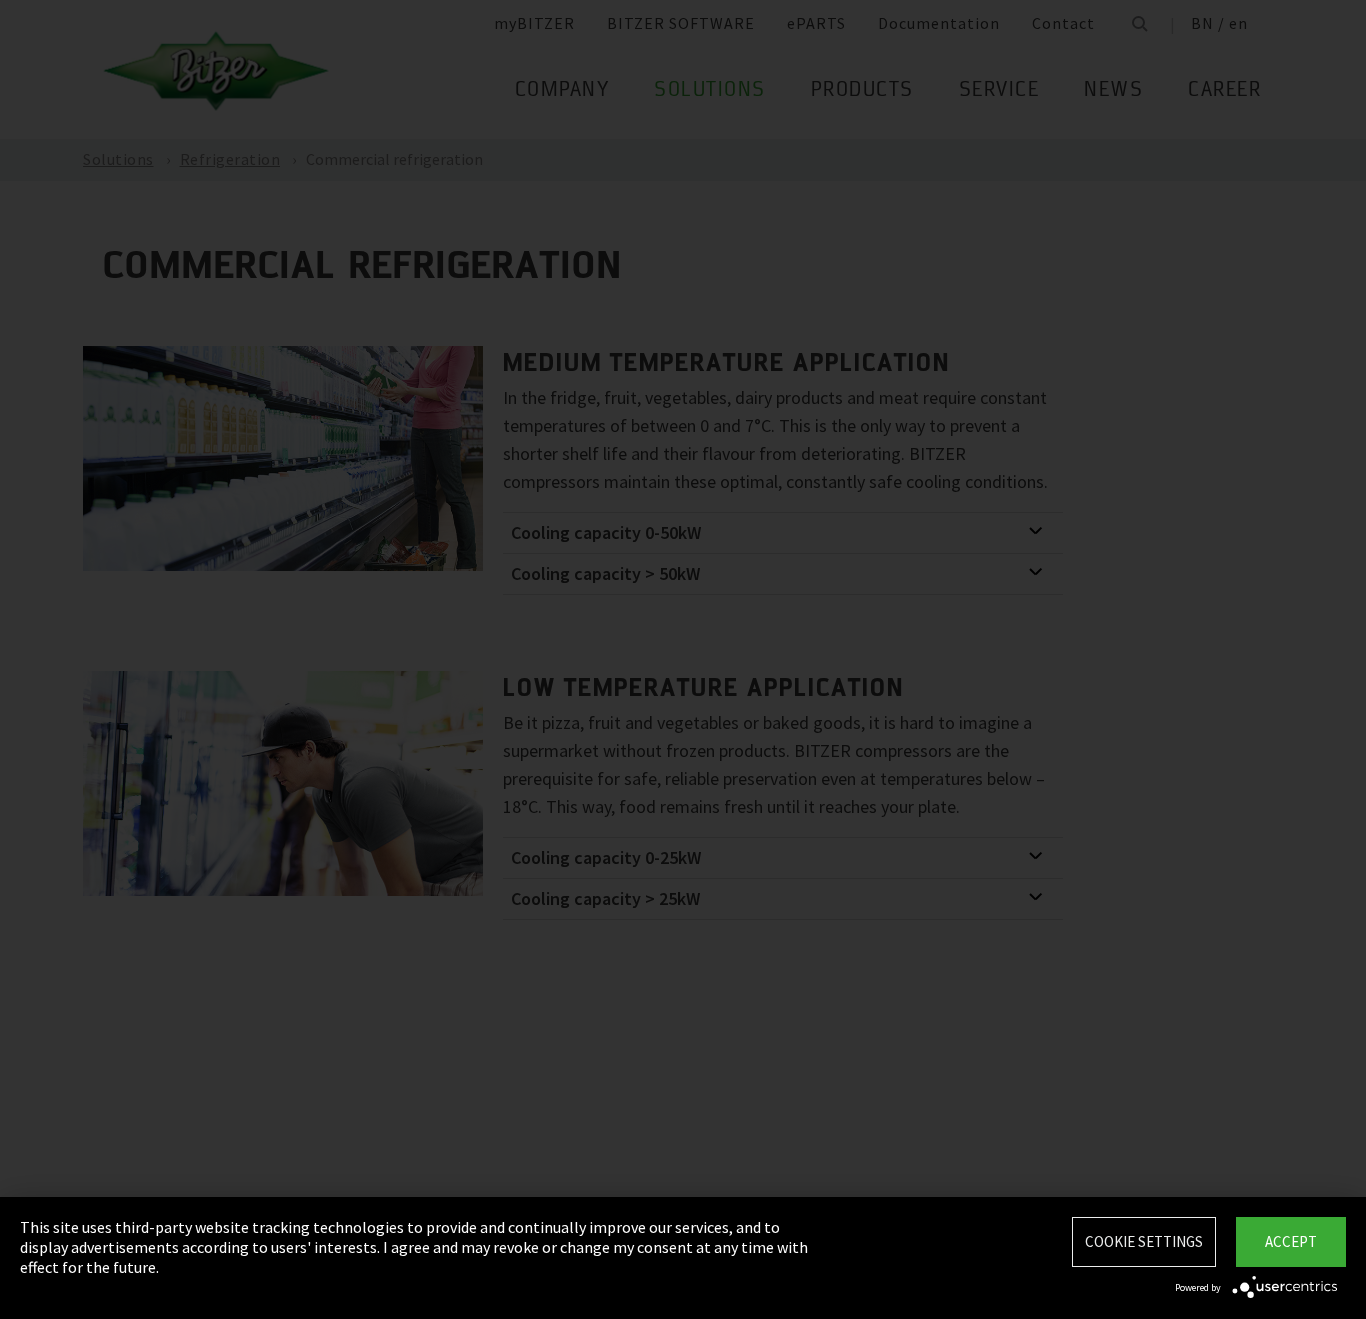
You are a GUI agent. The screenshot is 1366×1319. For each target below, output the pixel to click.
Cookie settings (1144, 1241)
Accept (1291, 1241)
